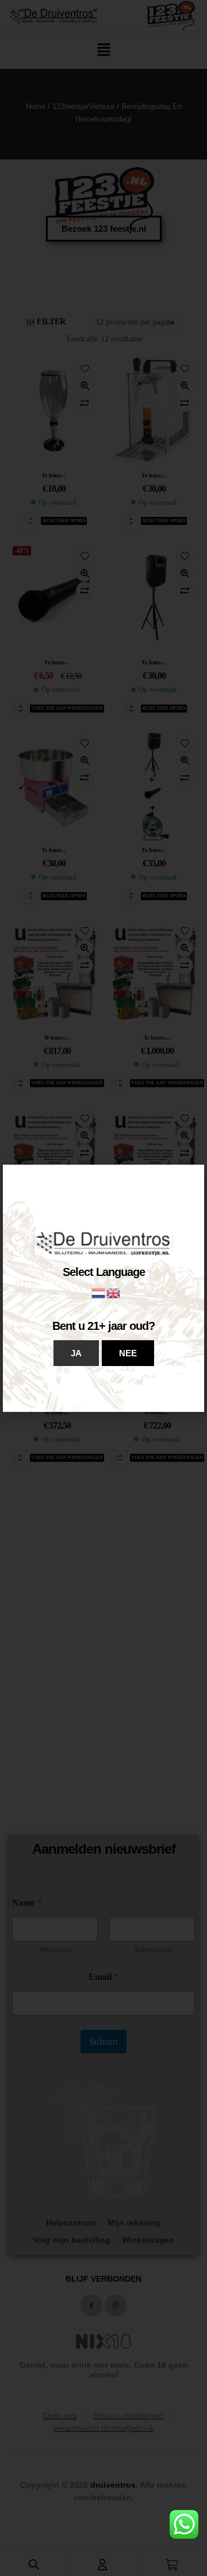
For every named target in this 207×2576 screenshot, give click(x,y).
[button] (76, 1353)
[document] (103, 1288)
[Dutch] (99, 1292)
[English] (114, 1292)
